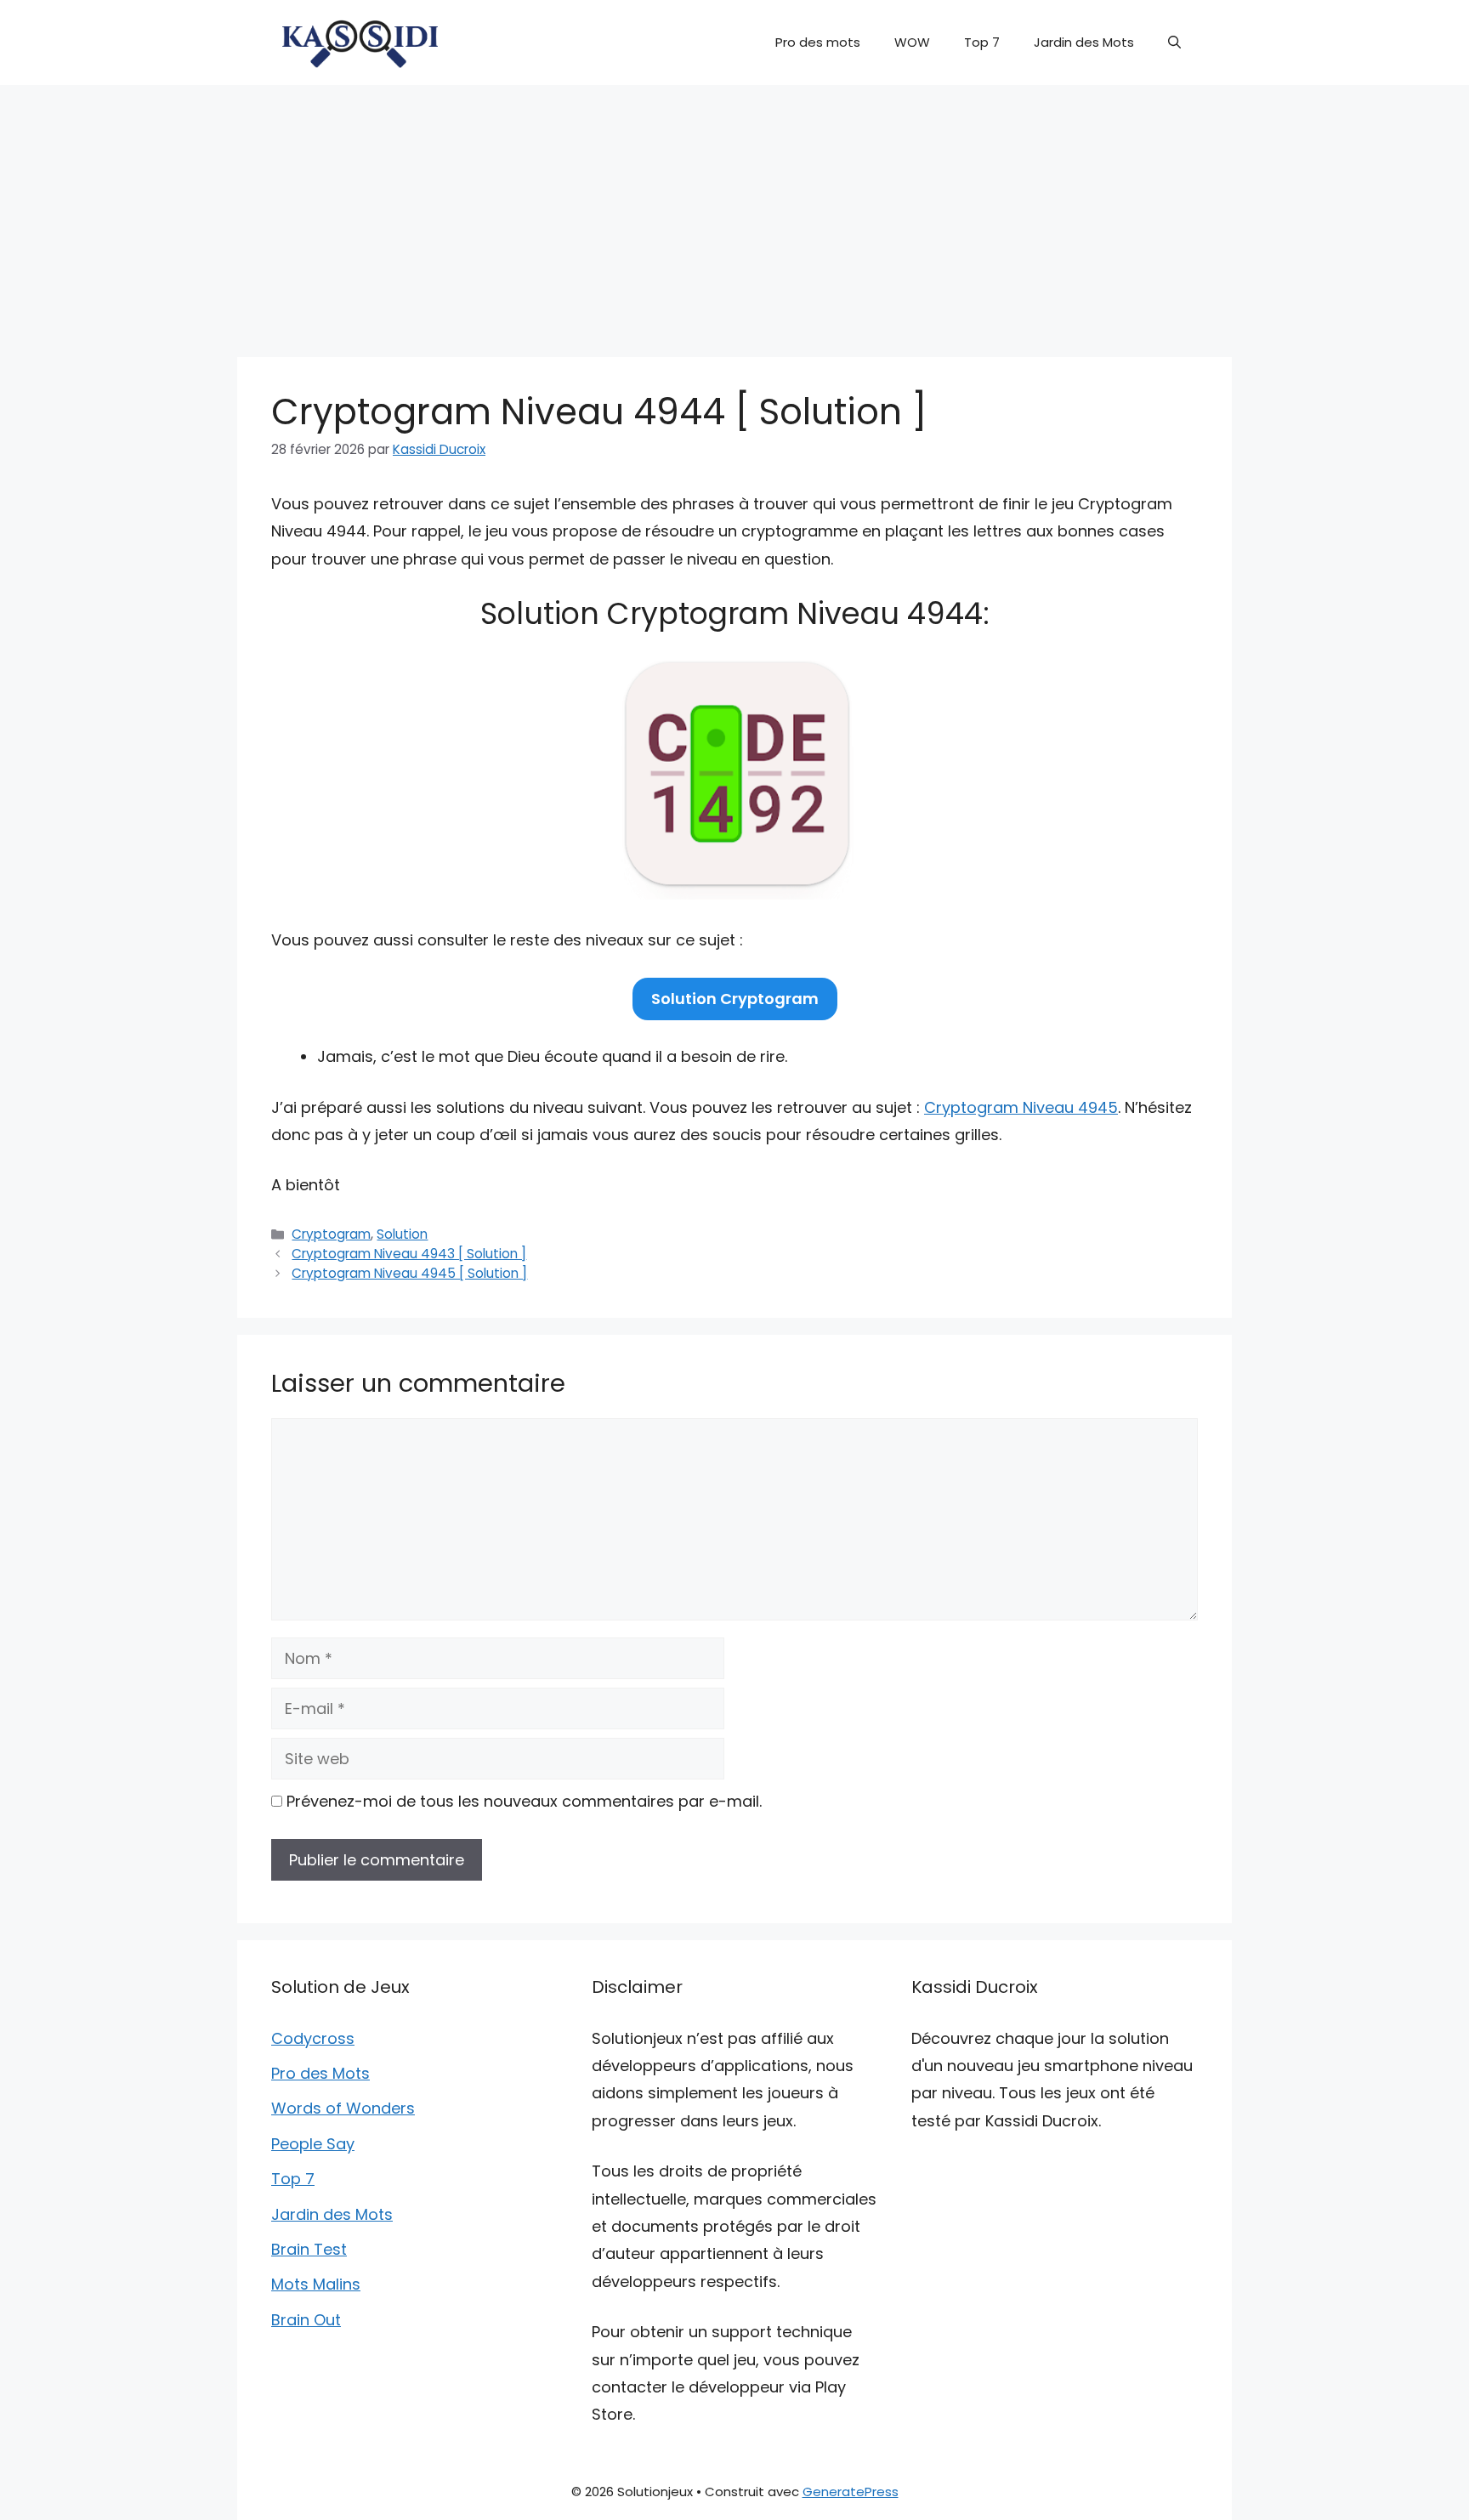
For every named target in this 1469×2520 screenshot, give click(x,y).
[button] (1174, 43)
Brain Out (306, 2320)
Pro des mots (818, 42)
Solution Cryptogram (735, 999)
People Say (313, 2144)
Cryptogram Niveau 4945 (1021, 1107)
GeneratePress (851, 2492)
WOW (912, 42)
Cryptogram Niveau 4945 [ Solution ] (409, 1273)
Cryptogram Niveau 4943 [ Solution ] (409, 1254)
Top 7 (982, 42)
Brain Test (309, 2249)
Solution (402, 1234)
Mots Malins (316, 2284)
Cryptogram (331, 1234)
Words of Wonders (343, 2108)
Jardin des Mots (1084, 42)
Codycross (313, 2038)
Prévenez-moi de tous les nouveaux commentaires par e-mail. (524, 1801)
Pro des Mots (320, 2073)
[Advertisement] (734, 213)
